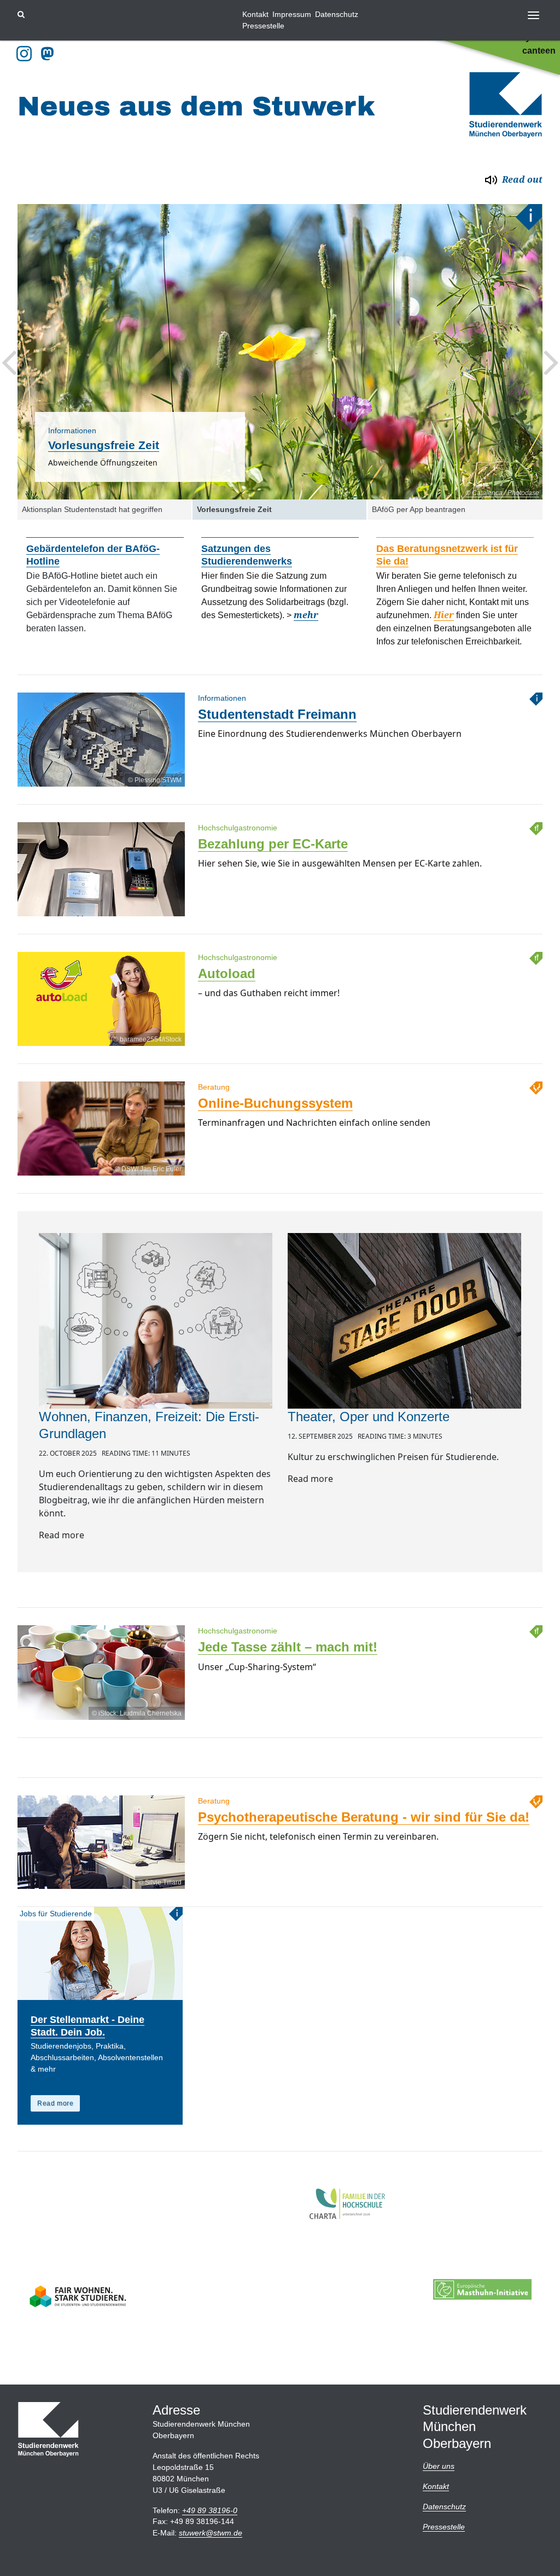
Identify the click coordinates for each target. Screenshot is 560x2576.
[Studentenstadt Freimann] (101, 786)
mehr (306, 615)
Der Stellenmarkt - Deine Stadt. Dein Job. (87, 2026)
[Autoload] (101, 1046)
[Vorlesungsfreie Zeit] (280, 352)
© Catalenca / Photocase (502, 493)
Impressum (292, 14)
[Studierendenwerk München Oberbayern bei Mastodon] (49, 54)
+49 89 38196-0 (210, 2510)
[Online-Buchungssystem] (101, 1175)
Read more (55, 2103)
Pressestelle (263, 26)
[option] (280, 352)
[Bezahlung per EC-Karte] (101, 916)
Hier (444, 615)
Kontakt (255, 14)
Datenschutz (337, 14)
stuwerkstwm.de (211, 2533)
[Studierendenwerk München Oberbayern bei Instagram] (24, 54)
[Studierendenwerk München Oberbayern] (506, 105)
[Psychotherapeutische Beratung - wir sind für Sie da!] (101, 1889)
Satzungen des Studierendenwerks (247, 555)
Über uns (439, 2466)
